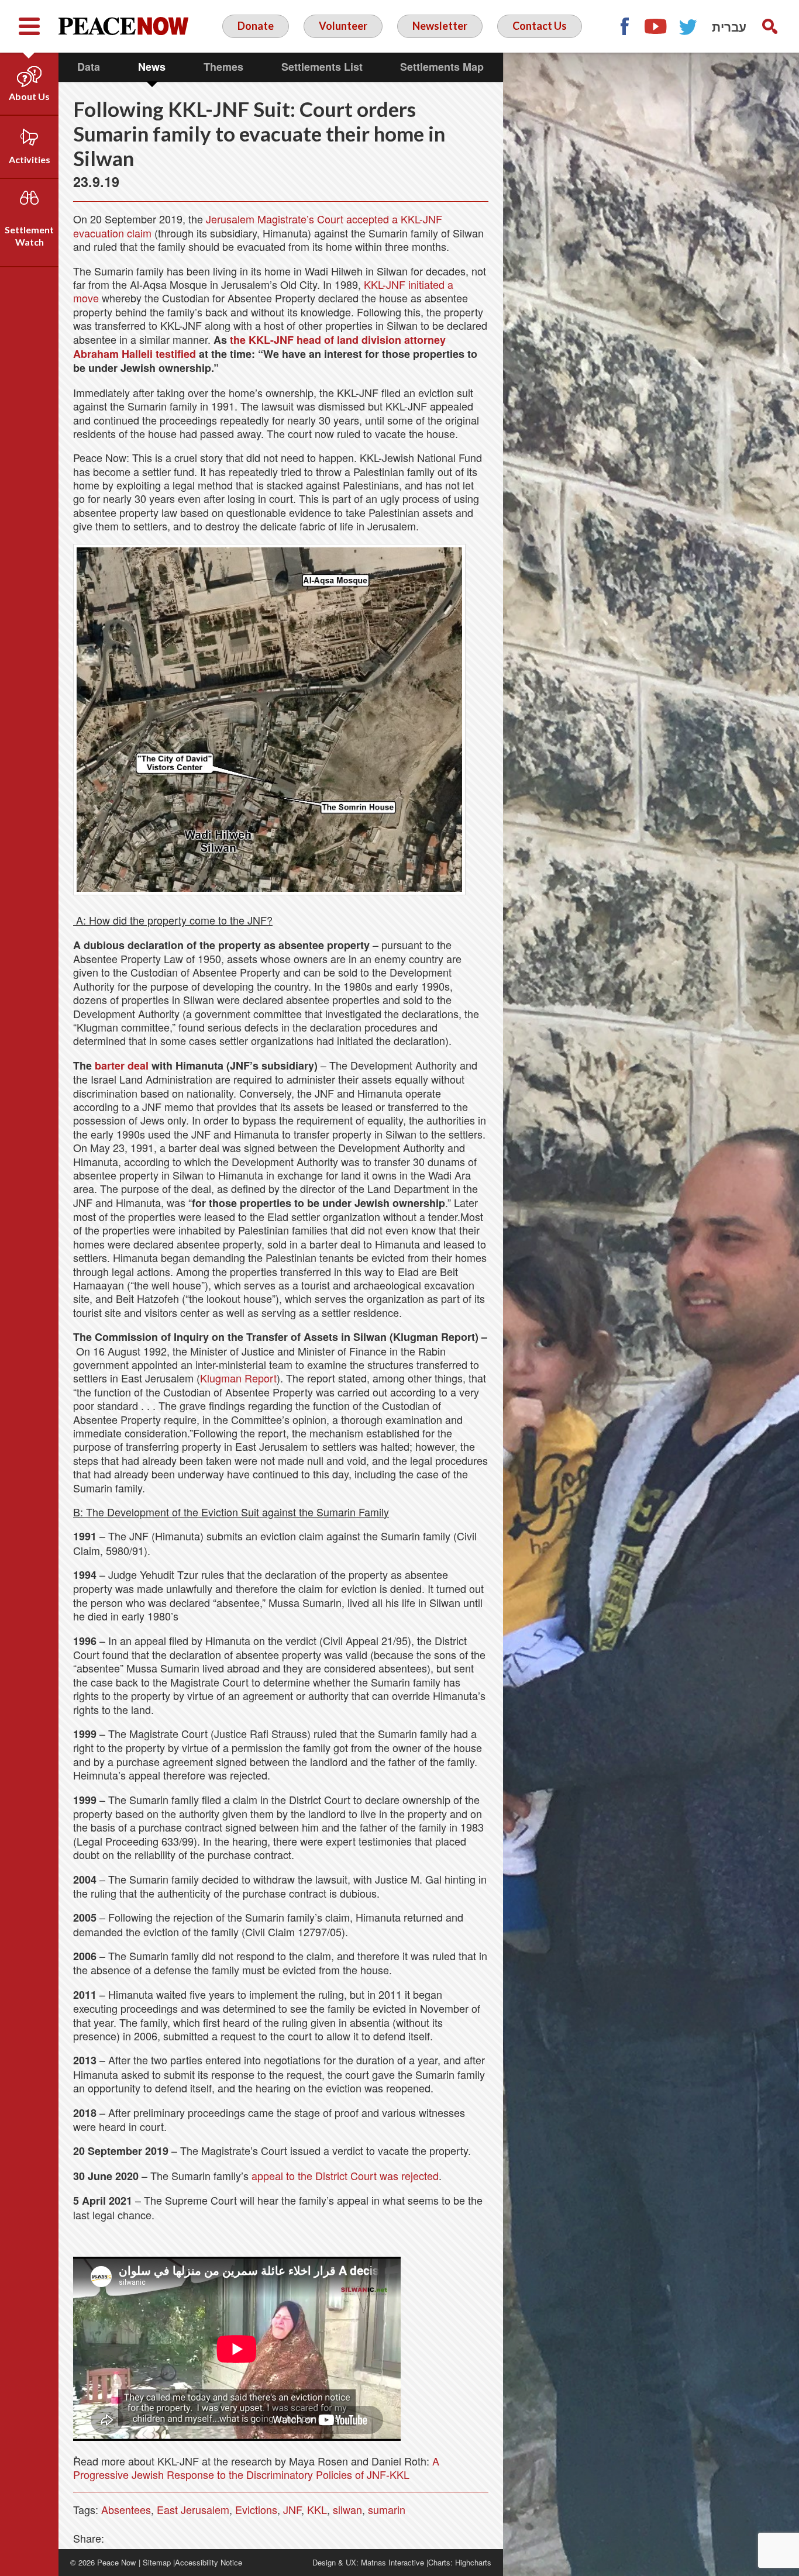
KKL (317, 2509)
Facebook (624, 26)
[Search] (770, 26)
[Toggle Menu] (29, 26)
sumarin (387, 2509)
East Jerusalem (193, 2509)
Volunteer (343, 26)
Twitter (688, 26)
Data (89, 67)
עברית (729, 26)
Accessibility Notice (209, 2562)
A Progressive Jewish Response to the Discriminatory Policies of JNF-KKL (256, 2468)
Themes (223, 67)
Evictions (256, 2509)
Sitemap (157, 2562)
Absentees (126, 2509)
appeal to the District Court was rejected (345, 2175)
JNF (292, 2509)
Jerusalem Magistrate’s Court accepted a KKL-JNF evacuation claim (258, 225)
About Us (29, 96)
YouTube (656, 26)
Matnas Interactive (392, 2562)
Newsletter (440, 26)
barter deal (122, 1065)
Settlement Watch (29, 236)
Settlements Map (442, 67)
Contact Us (540, 26)
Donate (256, 26)
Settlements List (322, 67)
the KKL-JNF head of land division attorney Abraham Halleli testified (259, 347)
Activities (30, 159)
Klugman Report (238, 1378)
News (152, 67)
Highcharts (473, 2562)
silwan (347, 2509)
